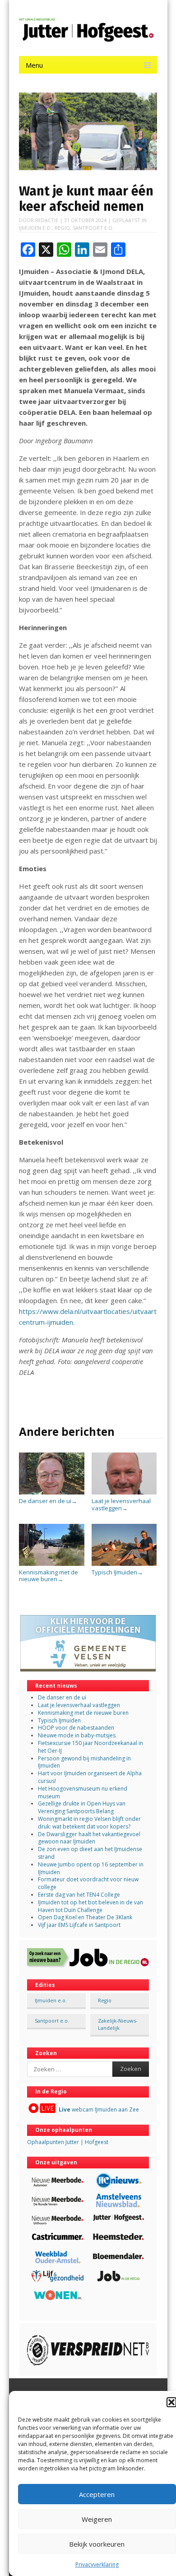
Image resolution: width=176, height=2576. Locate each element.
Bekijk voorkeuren (97, 2544)
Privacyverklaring (97, 2564)
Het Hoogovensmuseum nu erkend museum (83, 1792)
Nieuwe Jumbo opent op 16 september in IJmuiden (91, 1868)
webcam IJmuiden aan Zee (99, 2110)
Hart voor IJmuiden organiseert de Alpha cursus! (90, 1777)
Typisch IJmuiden (117, 1572)
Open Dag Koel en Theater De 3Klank (85, 1917)
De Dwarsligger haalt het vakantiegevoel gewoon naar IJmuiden (89, 1838)
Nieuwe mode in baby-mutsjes (77, 1735)
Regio (62, 228)
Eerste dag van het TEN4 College (79, 1895)
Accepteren (97, 2494)
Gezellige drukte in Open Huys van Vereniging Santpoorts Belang (82, 1807)
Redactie (47, 220)
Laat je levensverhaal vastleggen (121, 1504)
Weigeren (97, 2519)
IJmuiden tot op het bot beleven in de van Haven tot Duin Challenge (90, 1906)
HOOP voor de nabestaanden (76, 1728)
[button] (171, 2402)
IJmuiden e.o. (35, 228)
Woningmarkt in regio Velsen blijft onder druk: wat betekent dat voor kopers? (89, 1823)
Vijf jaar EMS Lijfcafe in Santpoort (79, 1925)
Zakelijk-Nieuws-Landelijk (118, 2024)
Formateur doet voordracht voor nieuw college (88, 1883)
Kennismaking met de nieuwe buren (49, 1576)
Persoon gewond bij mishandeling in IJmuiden (84, 1762)
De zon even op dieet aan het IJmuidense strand (90, 1853)
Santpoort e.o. (93, 228)
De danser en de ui (48, 1501)
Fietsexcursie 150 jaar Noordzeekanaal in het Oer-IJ (90, 1747)
